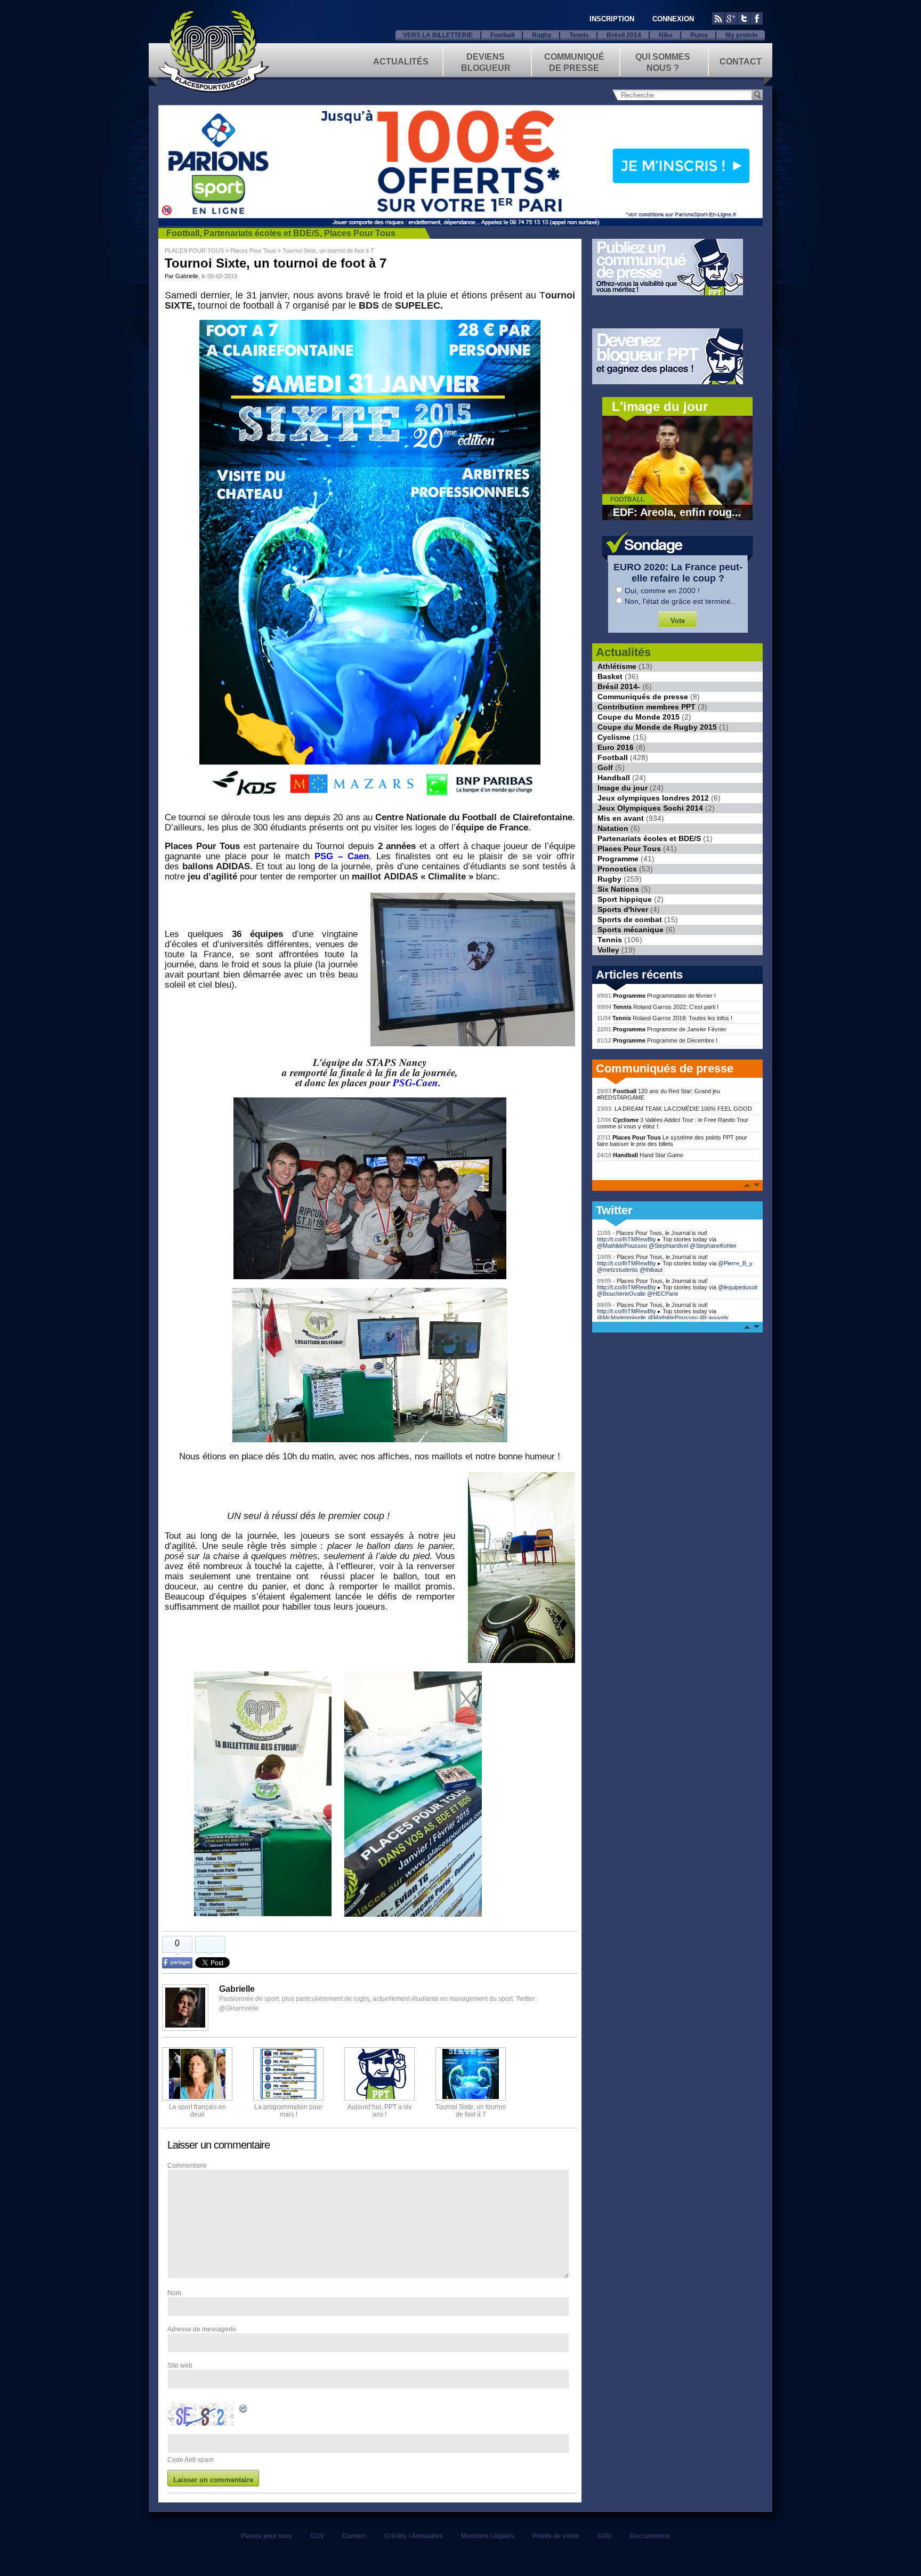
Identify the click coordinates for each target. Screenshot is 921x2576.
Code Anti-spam (191, 2460)
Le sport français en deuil (197, 2111)
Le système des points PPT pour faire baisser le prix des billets (672, 1141)
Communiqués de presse (643, 697)
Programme (618, 859)
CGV (317, 2536)
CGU (605, 2536)
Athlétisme (617, 666)
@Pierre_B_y (735, 1263)
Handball (614, 778)
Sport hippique (625, 899)
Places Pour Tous (360, 233)
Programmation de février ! (656, 996)
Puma (699, 35)
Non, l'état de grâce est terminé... (681, 601)
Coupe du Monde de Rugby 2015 (657, 727)
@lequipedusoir (738, 1287)
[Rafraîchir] (244, 2410)
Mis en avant (621, 818)
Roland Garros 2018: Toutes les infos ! (665, 1018)
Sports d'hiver (623, 909)
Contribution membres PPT (647, 707)
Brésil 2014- (619, 687)
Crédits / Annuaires (414, 2536)
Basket (610, 676)
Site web (180, 2365)
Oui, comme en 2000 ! (662, 591)
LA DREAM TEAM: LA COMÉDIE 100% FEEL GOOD (674, 1109)
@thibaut (651, 1270)
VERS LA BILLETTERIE (438, 35)
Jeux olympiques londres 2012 (653, 798)
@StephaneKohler (713, 1246)
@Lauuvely (714, 1318)
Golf (605, 768)
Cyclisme (614, 737)
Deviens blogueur (486, 62)
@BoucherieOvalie (621, 1294)
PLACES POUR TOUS (194, 251)
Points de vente (556, 2536)
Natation (613, 828)
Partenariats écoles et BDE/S (262, 233)
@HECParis (663, 1294)
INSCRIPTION (612, 19)
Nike (666, 35)
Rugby (542, 35)
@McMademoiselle (621, 1318)
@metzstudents (617, 1270)
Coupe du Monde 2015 (639, 717)
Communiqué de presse (574, 62)
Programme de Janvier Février (662, 1029)
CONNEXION (673, 19)
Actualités (401, 62)
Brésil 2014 (624, 35)
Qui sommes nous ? (663, 62)
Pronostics (617, 869)
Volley (608, 950)
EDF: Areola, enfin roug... (677, 512)
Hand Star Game (640, 1155)
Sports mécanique (631, 930)
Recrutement (650, 2536)
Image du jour (623, 788)
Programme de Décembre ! (657, 1040)
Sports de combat (630, 919)
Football (502, 35)
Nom (174, 2293)
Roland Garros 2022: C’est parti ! (658, 1007)
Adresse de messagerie (202, 2329)
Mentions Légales (488, 2536)
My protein (741, 35)
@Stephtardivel (668, 1246)
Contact (741, 62)
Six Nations (618, 889)
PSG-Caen (415, 1082)
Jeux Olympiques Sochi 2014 (650, 808)
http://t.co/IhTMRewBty (627, 1239)
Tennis (579, 35)
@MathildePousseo (622, 1246)
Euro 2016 (616, 747)
